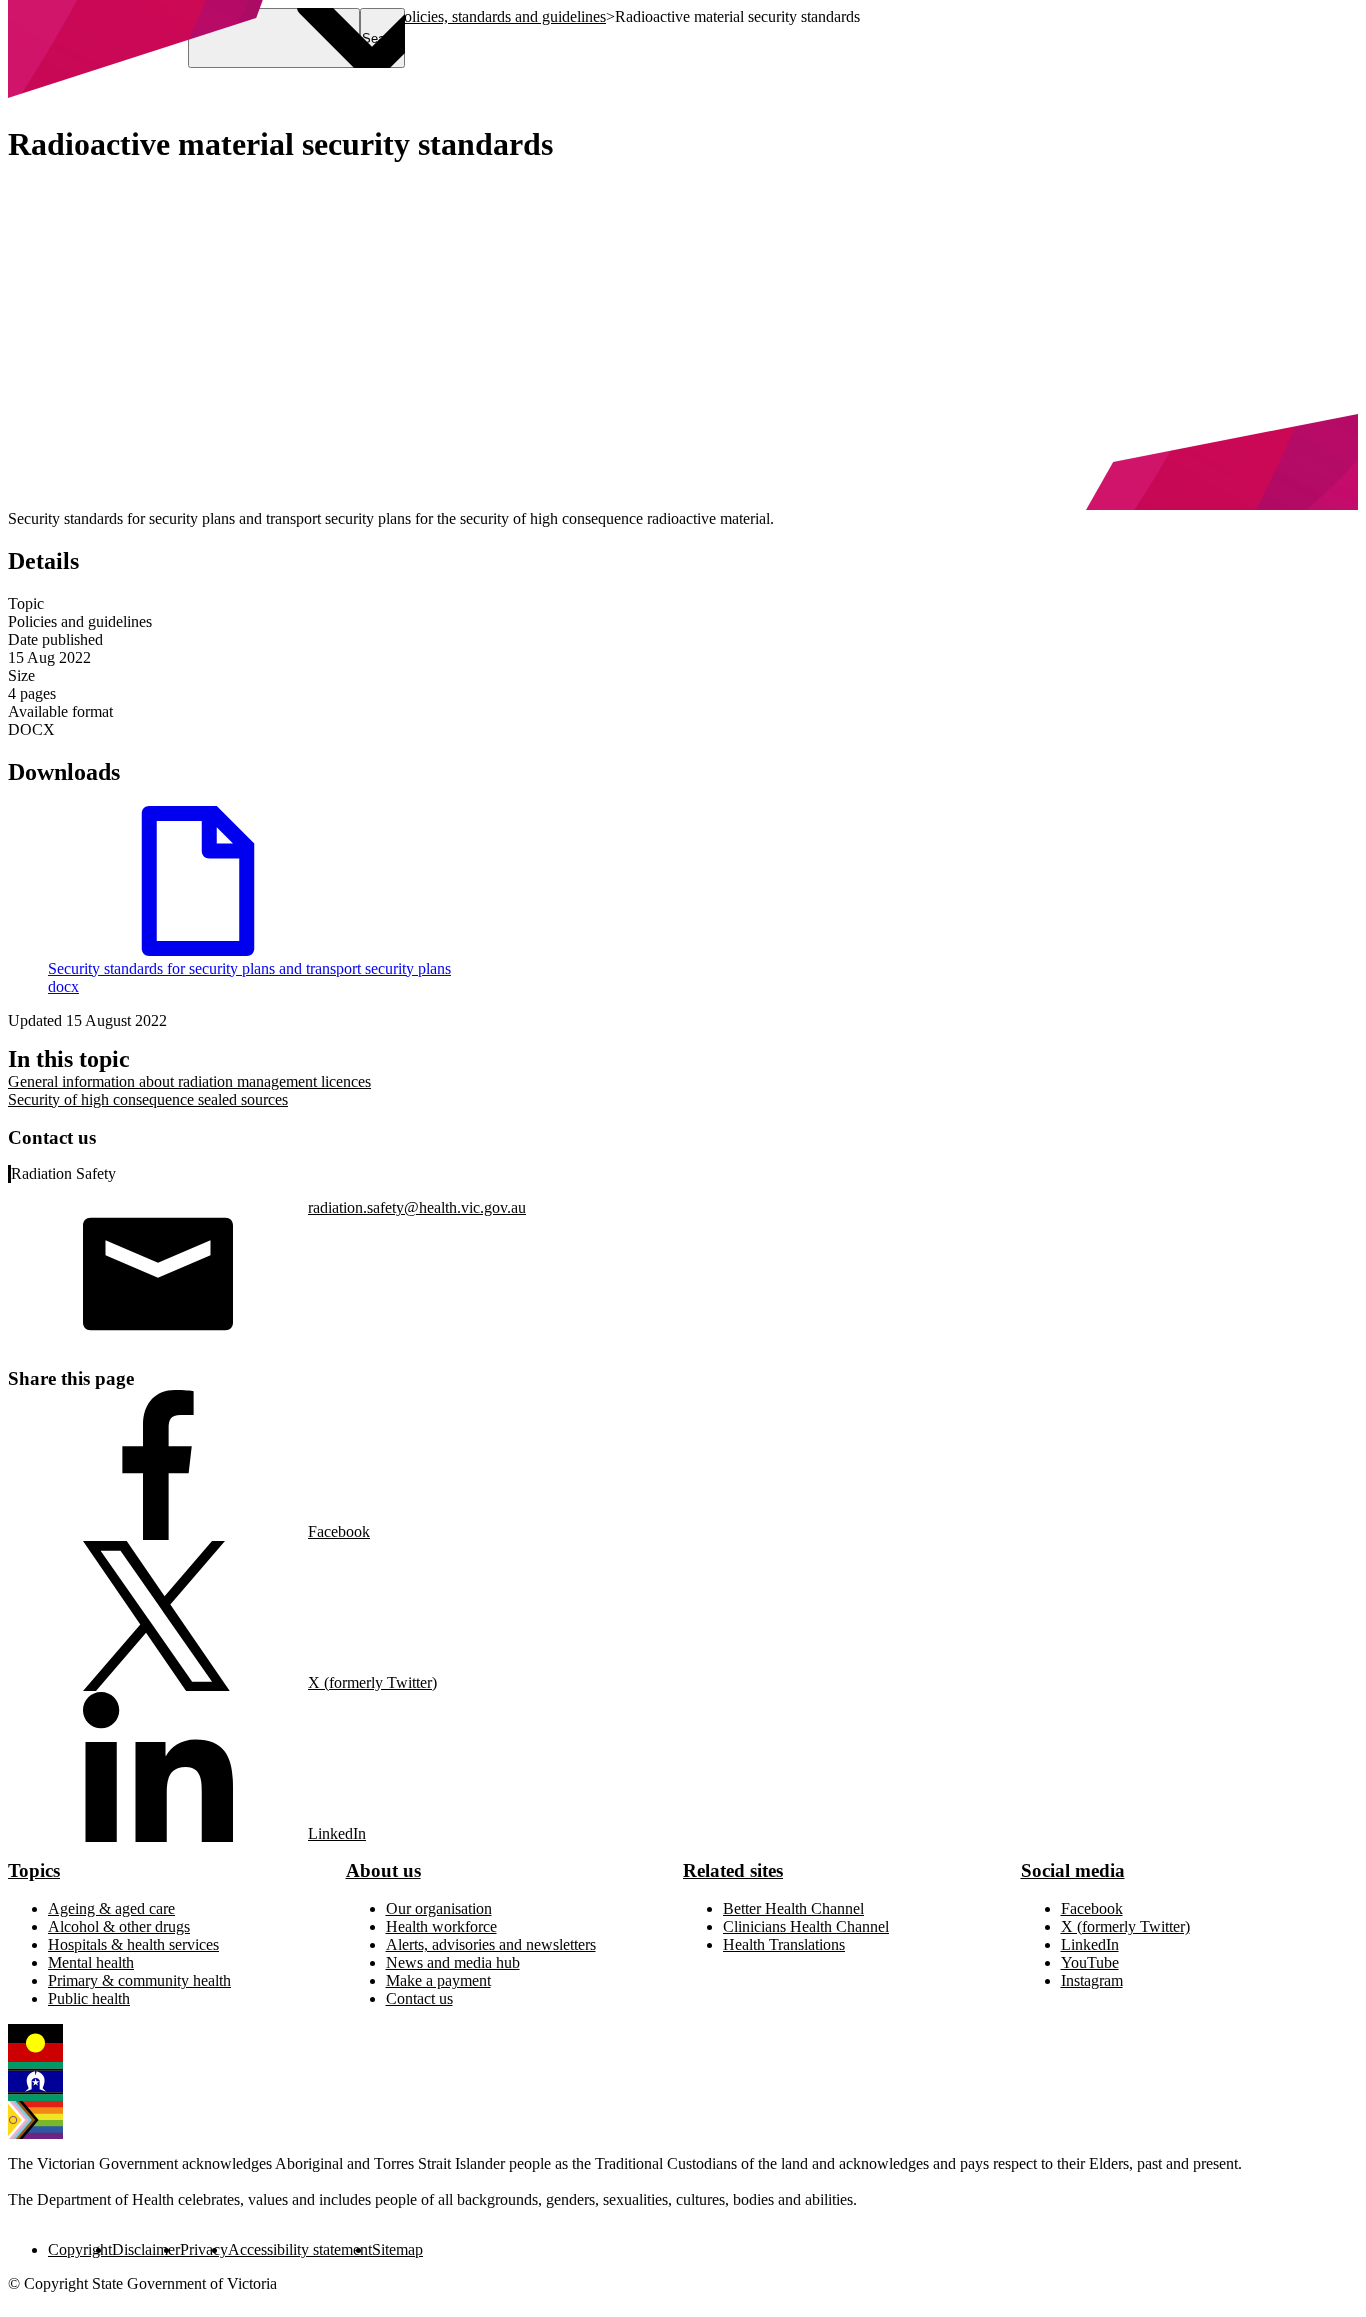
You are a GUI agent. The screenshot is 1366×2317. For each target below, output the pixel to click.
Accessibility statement (300, 2249)
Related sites (733, 1870)
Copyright (80, 2249)
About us (383, 1870)
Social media (1073, 1870)
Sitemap (397, 2249)
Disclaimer (146, 2249)
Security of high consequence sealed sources (148, 1099)
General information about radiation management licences (189, 1081)
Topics (34, 1870)
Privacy (204, 2249)
